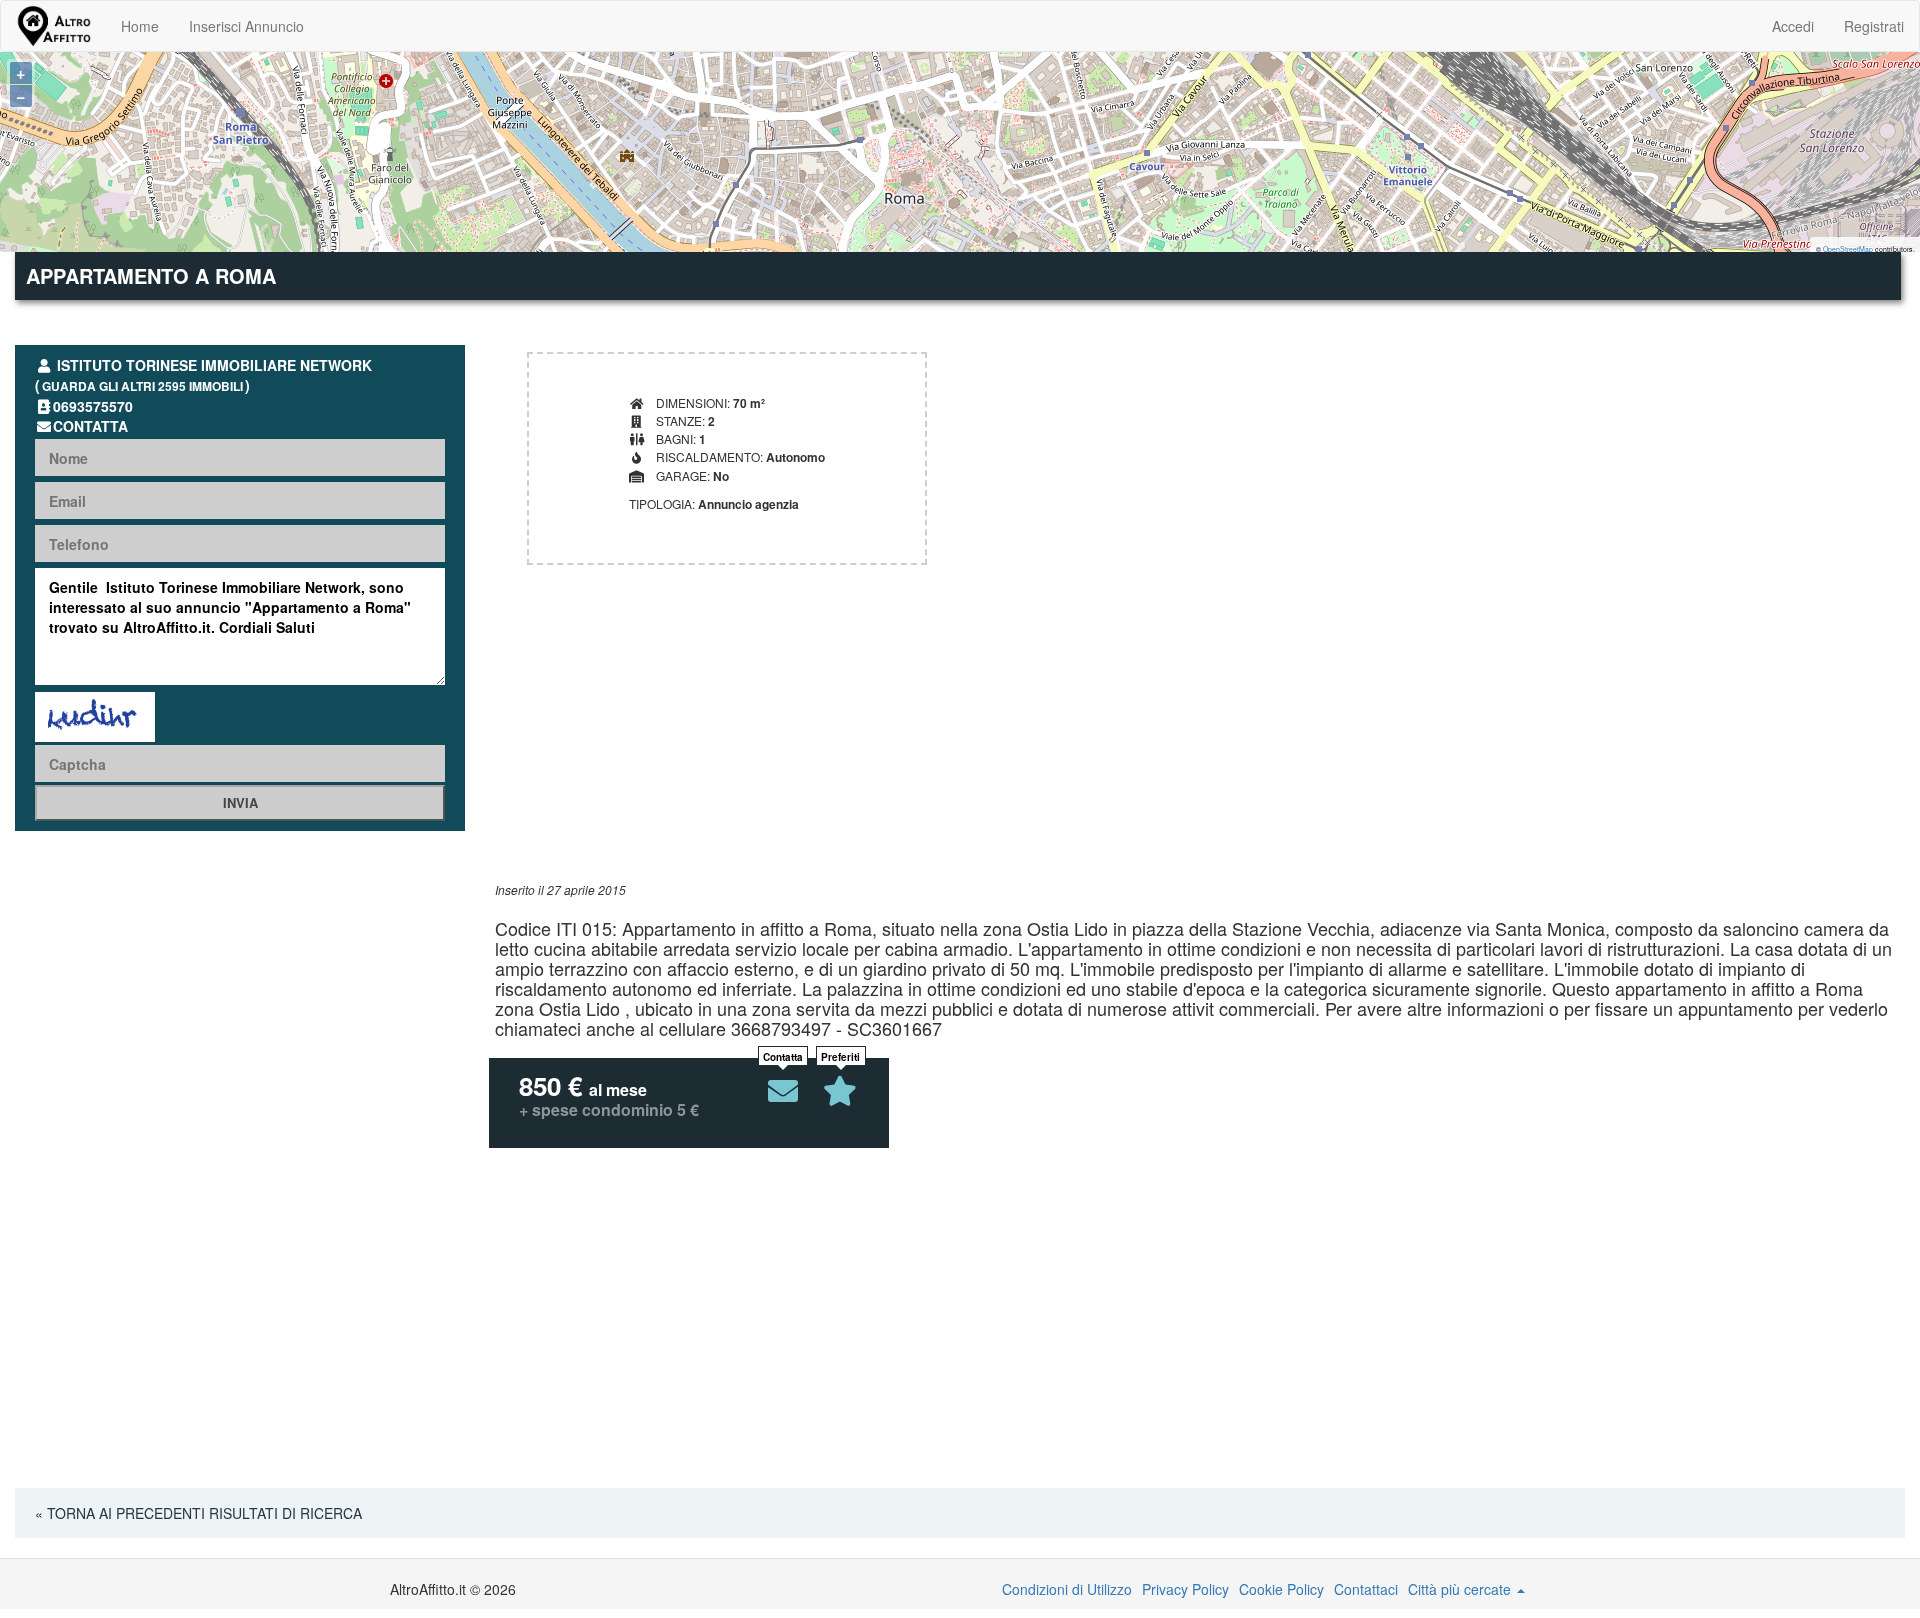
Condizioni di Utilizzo (1067, 1589)
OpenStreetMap (1848, 249)
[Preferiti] (841, 1091)
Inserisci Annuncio (246, 26)
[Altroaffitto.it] (53, 26)
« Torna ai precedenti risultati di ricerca (198, 1513)
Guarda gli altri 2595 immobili (142, 386)
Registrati (1874, 26)
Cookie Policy (1281, 1589)
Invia (240, 802)
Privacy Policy (1185, 1589)
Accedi (1793, 26)
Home (140, 26)
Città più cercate (1461, 1589)
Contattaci (1366, 1589)
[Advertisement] (1095, 741)
